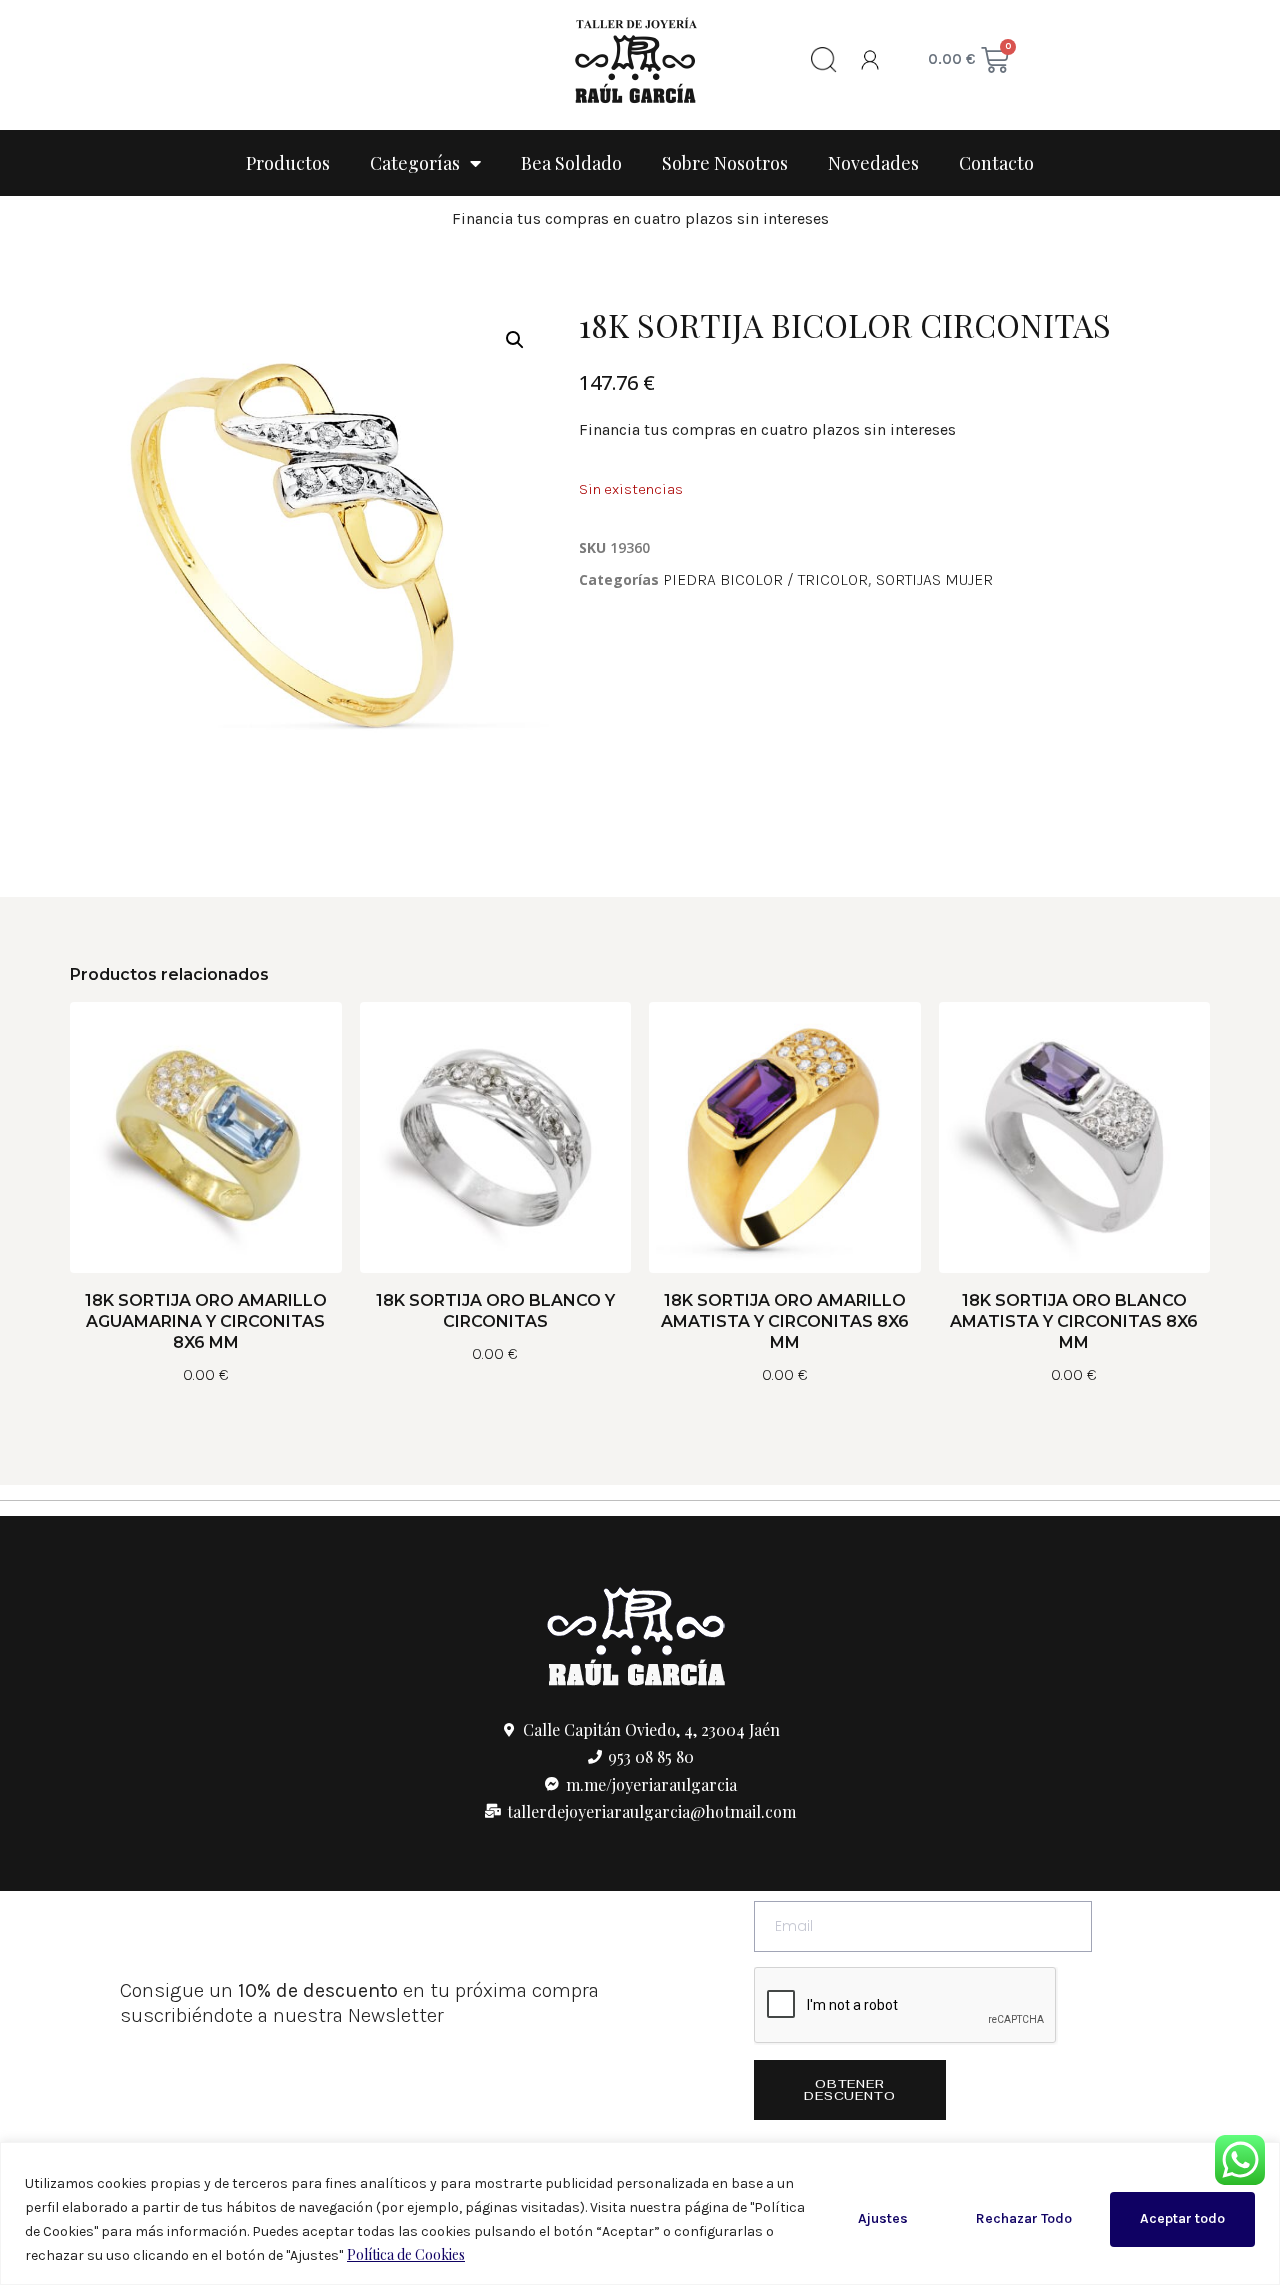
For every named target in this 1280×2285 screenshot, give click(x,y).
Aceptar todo (1182, 2218)
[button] (515, 340)
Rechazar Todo (1024, 2218)
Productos (288, 163)
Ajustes (883, 2218)
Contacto (996, 163)
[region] (640, 2213)
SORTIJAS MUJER (934, 579)
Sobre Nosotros (725, 163)
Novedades (873, 163)
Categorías (415, 163)
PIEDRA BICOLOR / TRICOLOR (765, 579)
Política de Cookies (406, 2254)
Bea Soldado (571, 163)
